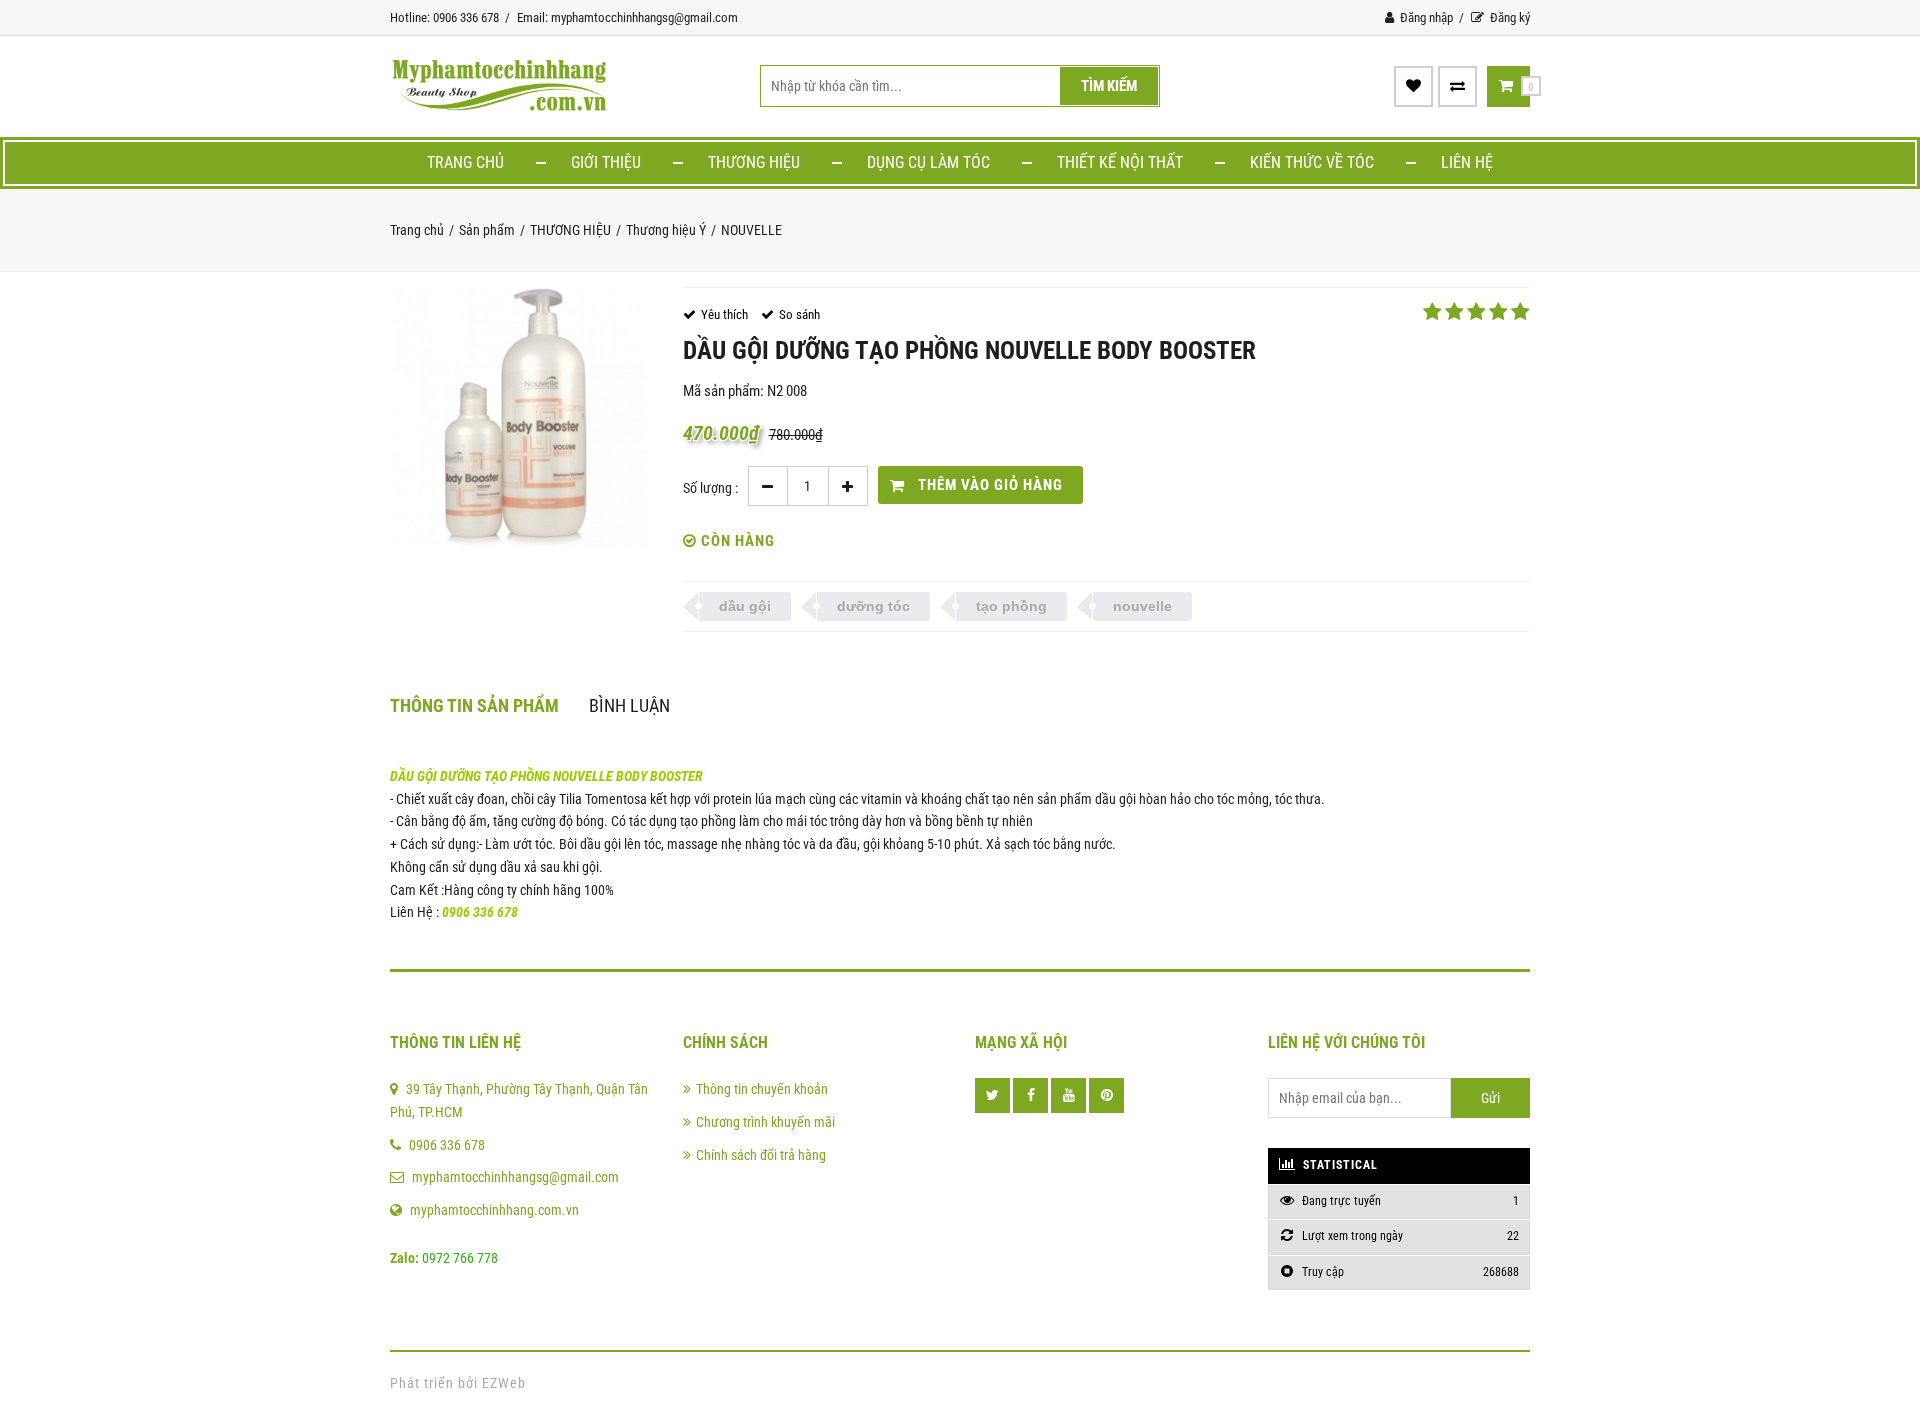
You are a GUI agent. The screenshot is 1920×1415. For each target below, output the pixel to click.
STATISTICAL (1338, 1165)
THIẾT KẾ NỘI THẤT (1120, 162)
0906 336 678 (447, 1145)
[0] (1506, 86)
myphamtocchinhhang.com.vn (494, 1210)
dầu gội (745, 606)
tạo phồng (1011, 606)
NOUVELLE (751, 230)
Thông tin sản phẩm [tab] (474, 705)
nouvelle (1142, 606)
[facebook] (1030, 1095)
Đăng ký (1508, 17)
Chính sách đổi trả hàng (761, 1155)
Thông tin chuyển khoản (762, 1089)
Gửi (1490, 1098)
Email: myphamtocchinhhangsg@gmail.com (627, 17)
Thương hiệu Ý (666, 230)
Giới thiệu (606, 162)
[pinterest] (1106, 1095)
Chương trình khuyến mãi (765, 1122)
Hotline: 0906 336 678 (444, 17)
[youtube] (1068, 1095)
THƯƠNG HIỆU (754, 162)
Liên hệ (1467, 162)
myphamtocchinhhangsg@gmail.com (515, 1177)
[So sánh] (1457, 86)
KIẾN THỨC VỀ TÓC (1312, 162)
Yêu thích (724, 314)
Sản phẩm (487, 230)
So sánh (799, 314)
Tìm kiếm (1109, 86)
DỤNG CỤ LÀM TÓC (928, 162)
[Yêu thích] (1413, 86)
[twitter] (992, 1095)
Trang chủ (465, 162)
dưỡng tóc (873, 606)
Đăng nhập (1425, 17)
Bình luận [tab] (629, 705)
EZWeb (504, 1383)
